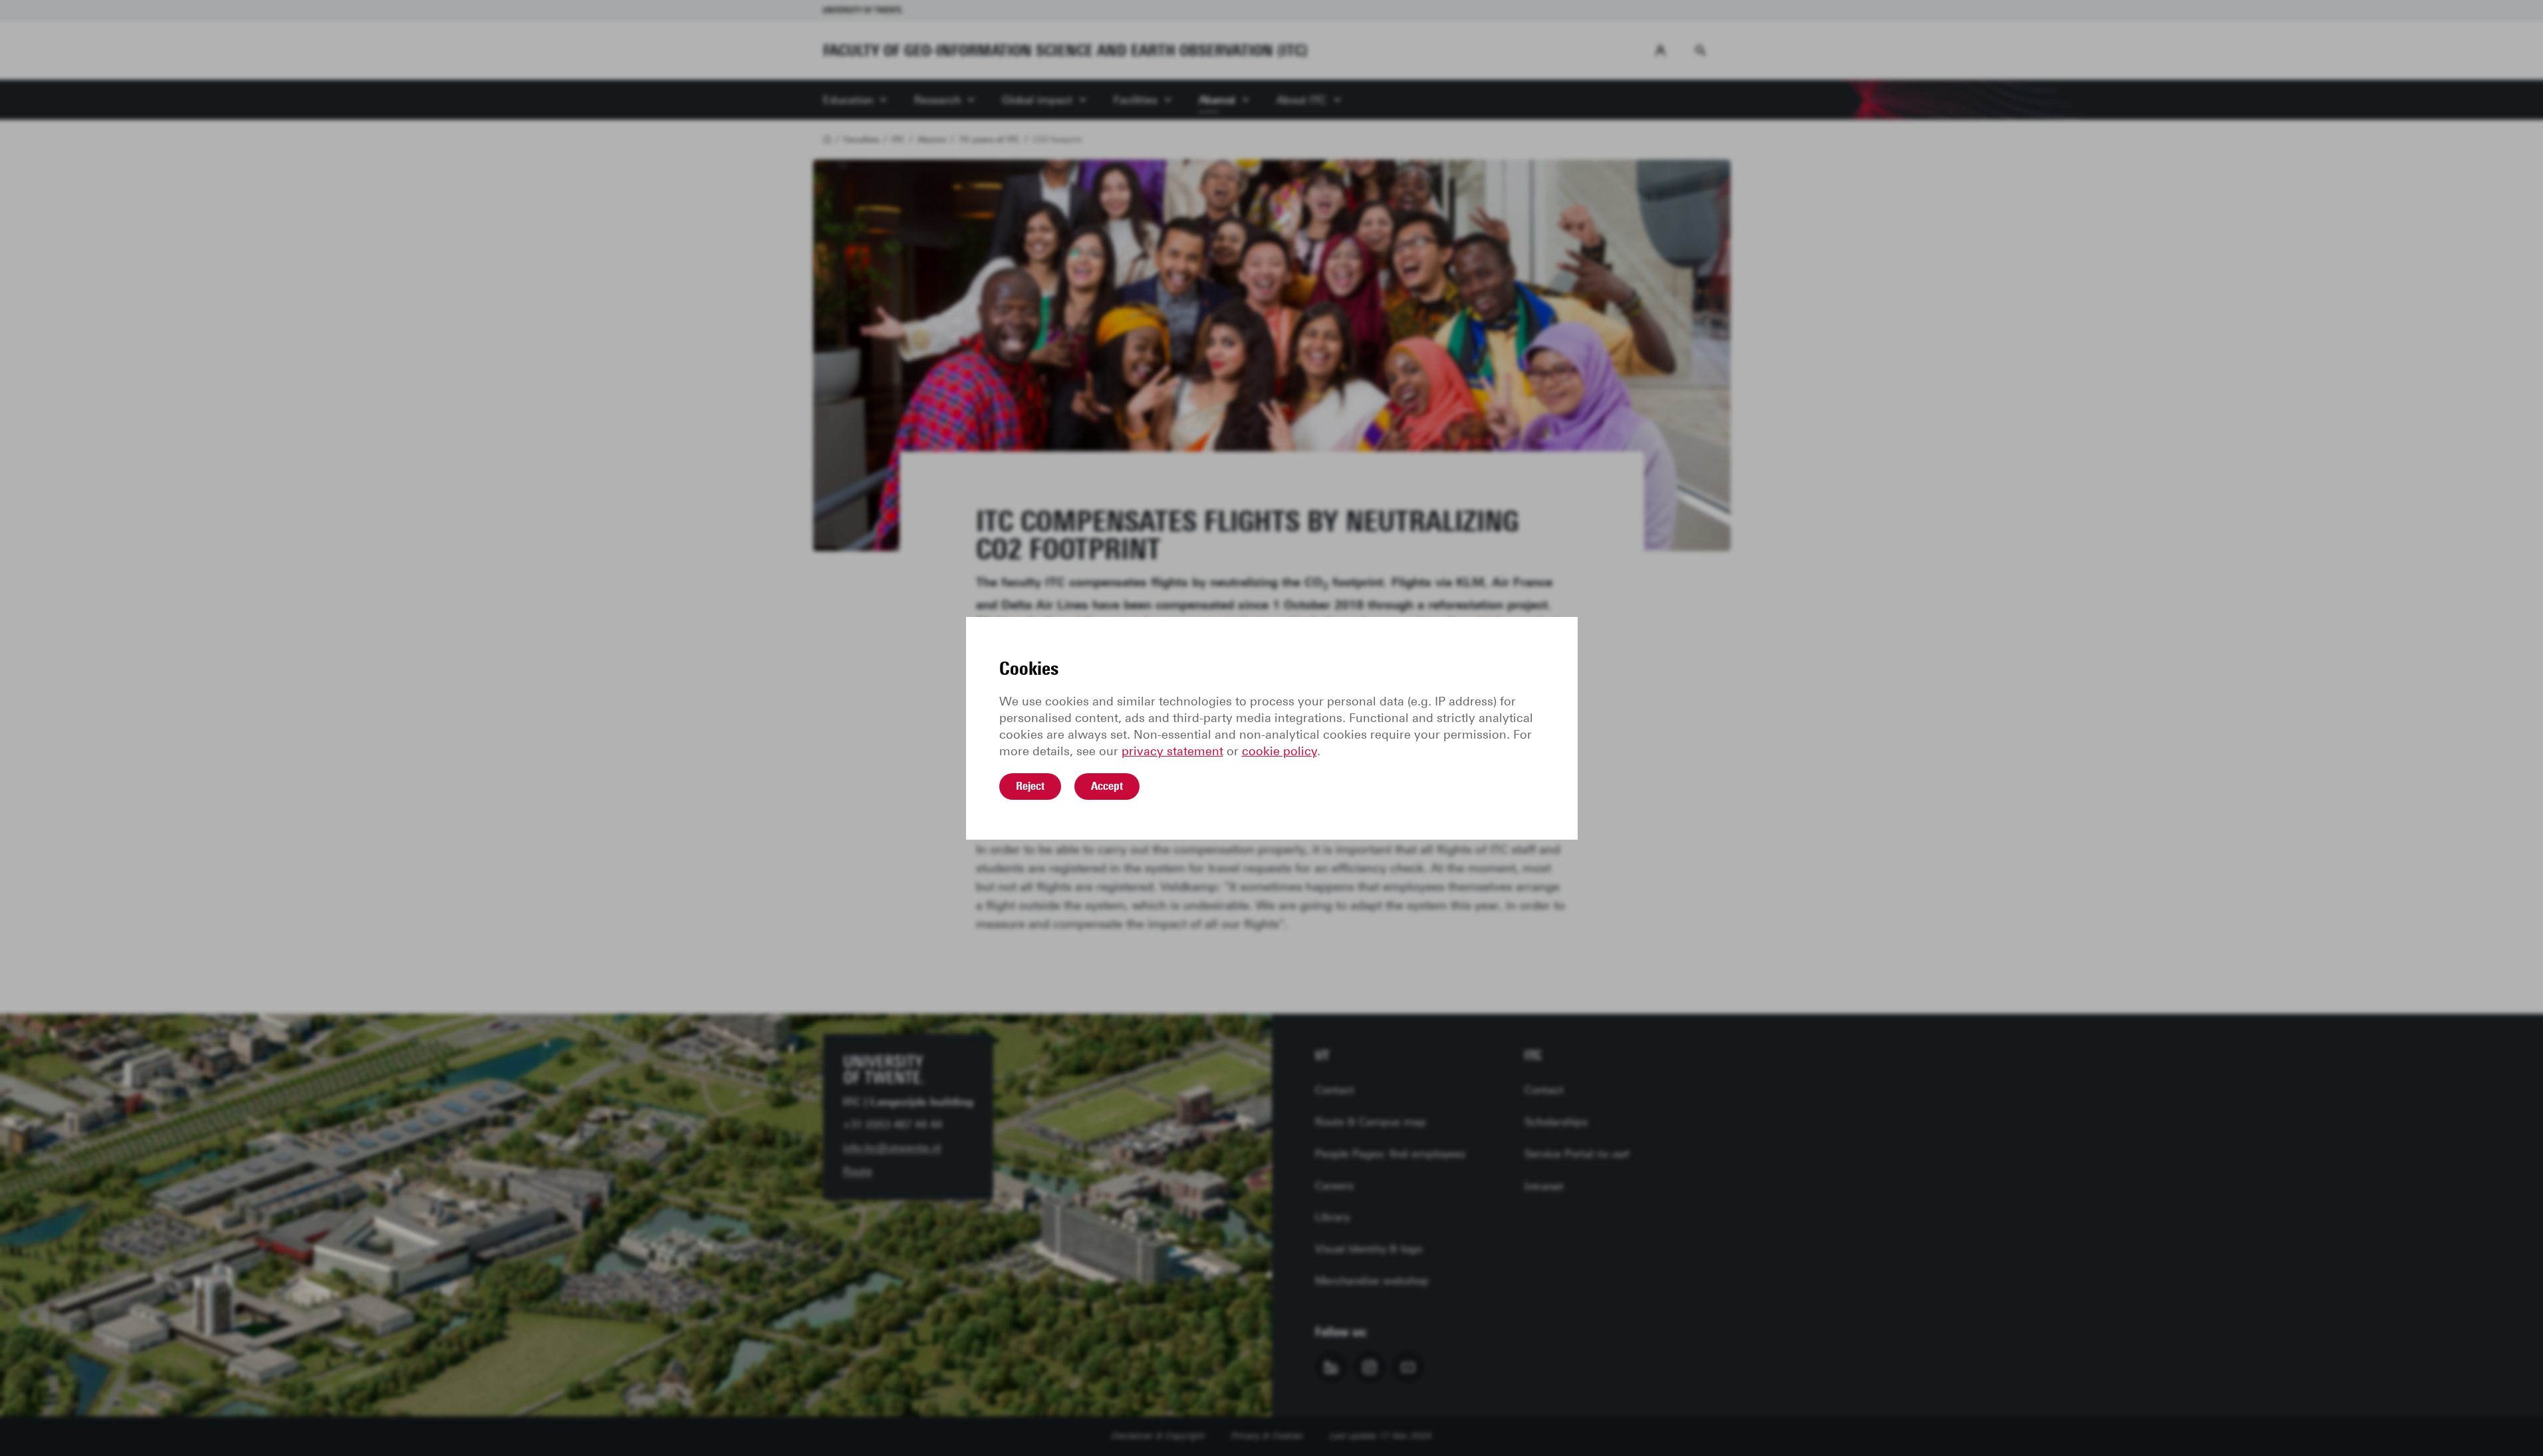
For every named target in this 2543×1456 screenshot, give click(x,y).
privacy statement (1172, 751)
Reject (1030, 786)
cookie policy (1279, 751)
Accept (1107, 786)
